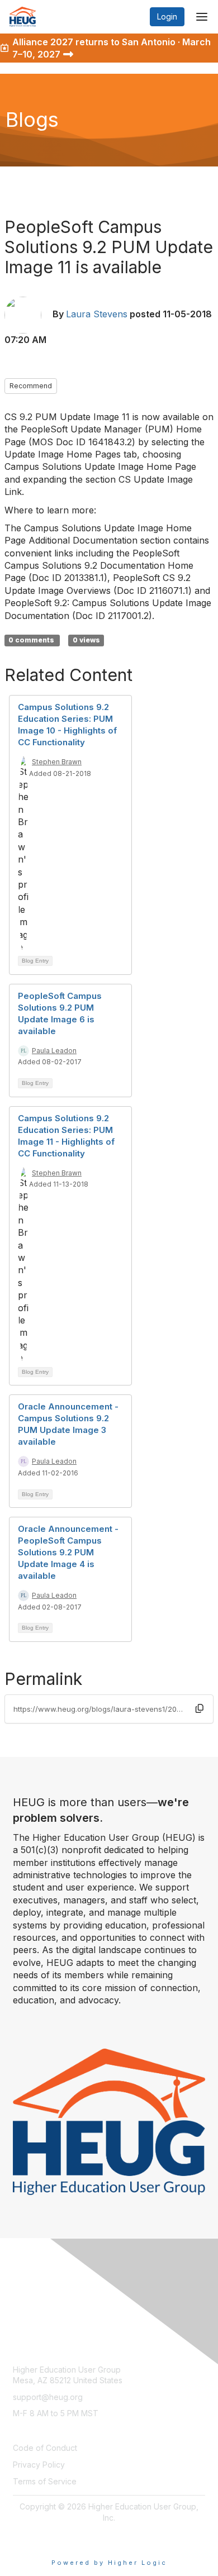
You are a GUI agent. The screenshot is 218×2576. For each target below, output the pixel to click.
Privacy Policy (39, 2465)
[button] (200, 1708)
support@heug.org (48, 2397)
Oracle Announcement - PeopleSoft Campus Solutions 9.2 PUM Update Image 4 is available (68, 1552)
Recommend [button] (31, 386)
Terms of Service (45, 2481)
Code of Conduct (45, 2448)
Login (167, 16)
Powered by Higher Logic (109, 2563)
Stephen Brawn (57, 762)
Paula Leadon (54, 1051)
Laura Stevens (97, 314)
